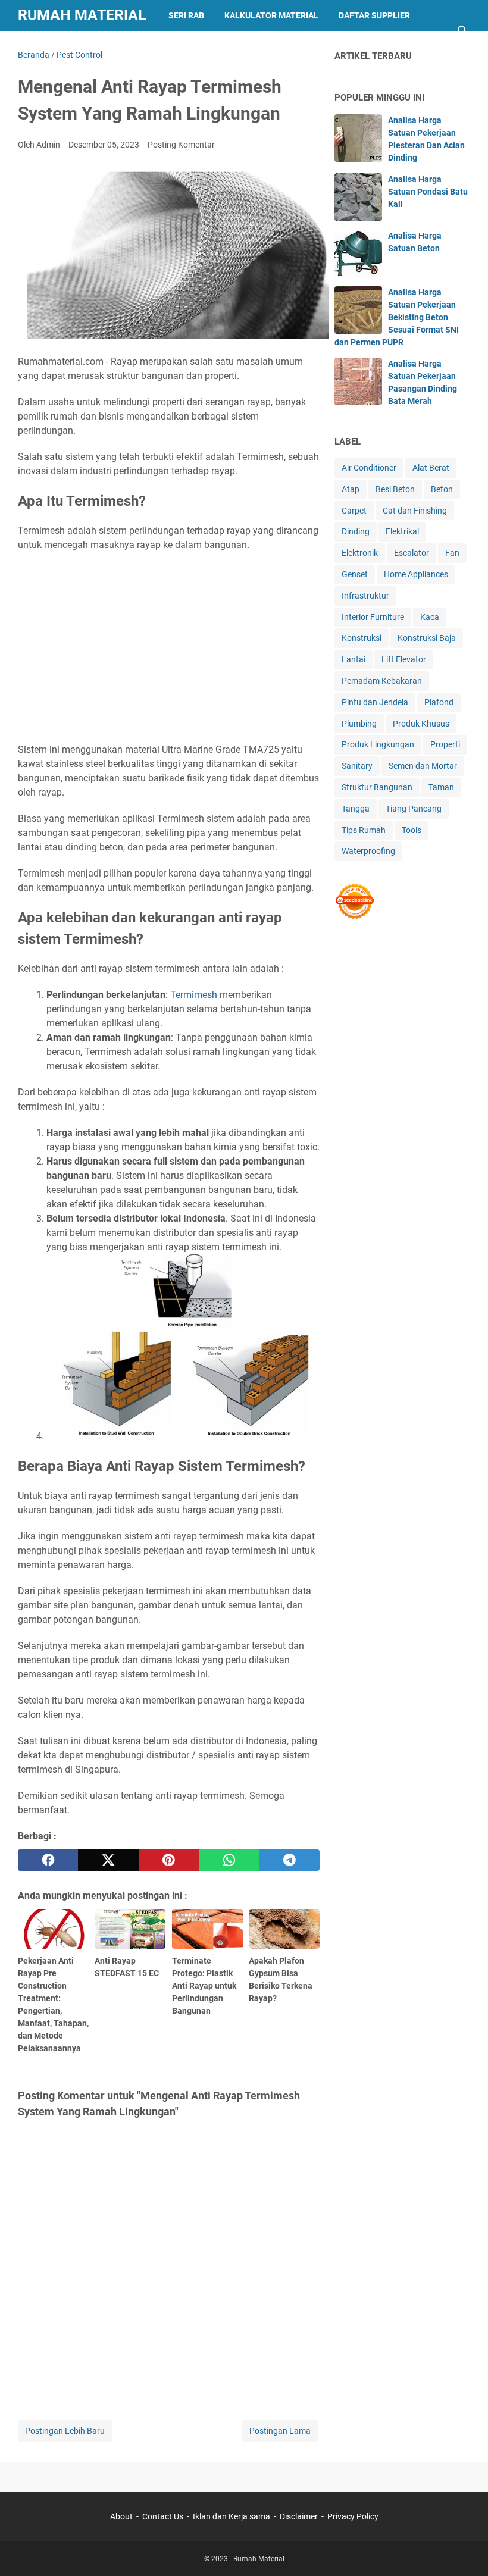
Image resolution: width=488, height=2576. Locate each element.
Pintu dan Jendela (375, 702)
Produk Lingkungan (378, 744)
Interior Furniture (373, 617)
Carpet (354, 511)
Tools (412, 830)
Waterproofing (368, 851)
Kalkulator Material (271, 15)
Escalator (412, 553)
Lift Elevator (404, 659)
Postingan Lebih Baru (65, 2431)
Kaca (430, 617)
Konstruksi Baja (427, 638)
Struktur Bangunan (377, 787)
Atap (351, 489)
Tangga (356, 809)
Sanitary (357, 766)
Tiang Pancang (414, 809)
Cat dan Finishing (415, 511)
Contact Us (163, 2516)
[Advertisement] (169, 647)
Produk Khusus (421, 724)
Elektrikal (402, 531)
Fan (452, 553)
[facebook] (48, 1860)
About (121, 2516)
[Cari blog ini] (463, 31)
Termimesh (194, 995)
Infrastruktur (365, 596)
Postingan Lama (280, 2431)
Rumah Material (82, 15)
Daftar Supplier (374, 15)
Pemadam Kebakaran (382, 681)
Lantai (354, 659)
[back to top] (464, 2549)
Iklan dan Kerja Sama (75, 46)
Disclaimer (299, 2516)
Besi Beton (395, 489)
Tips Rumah (364, 830)
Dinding (356, 531)
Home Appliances (416, 574)
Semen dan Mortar (423, 766)
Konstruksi (362, 638)
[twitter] (108, 1860)
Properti (445, 744)
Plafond (439, 702)
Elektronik (360, 553)
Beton (442, 489)
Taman (441, 787)
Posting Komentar (181, 145)
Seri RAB (186, 15)
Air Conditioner (369, 468)
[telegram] (290, 1860)
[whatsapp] (229, 1860)
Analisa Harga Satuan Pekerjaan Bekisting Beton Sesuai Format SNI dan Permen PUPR (397, 317)
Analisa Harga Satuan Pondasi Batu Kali (428, 192)
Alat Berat (431, 468)
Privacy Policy (353, 2516)
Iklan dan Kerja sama (232, 2516)
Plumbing (359, 724)
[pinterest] (169, 1860)
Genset (355, 574)
